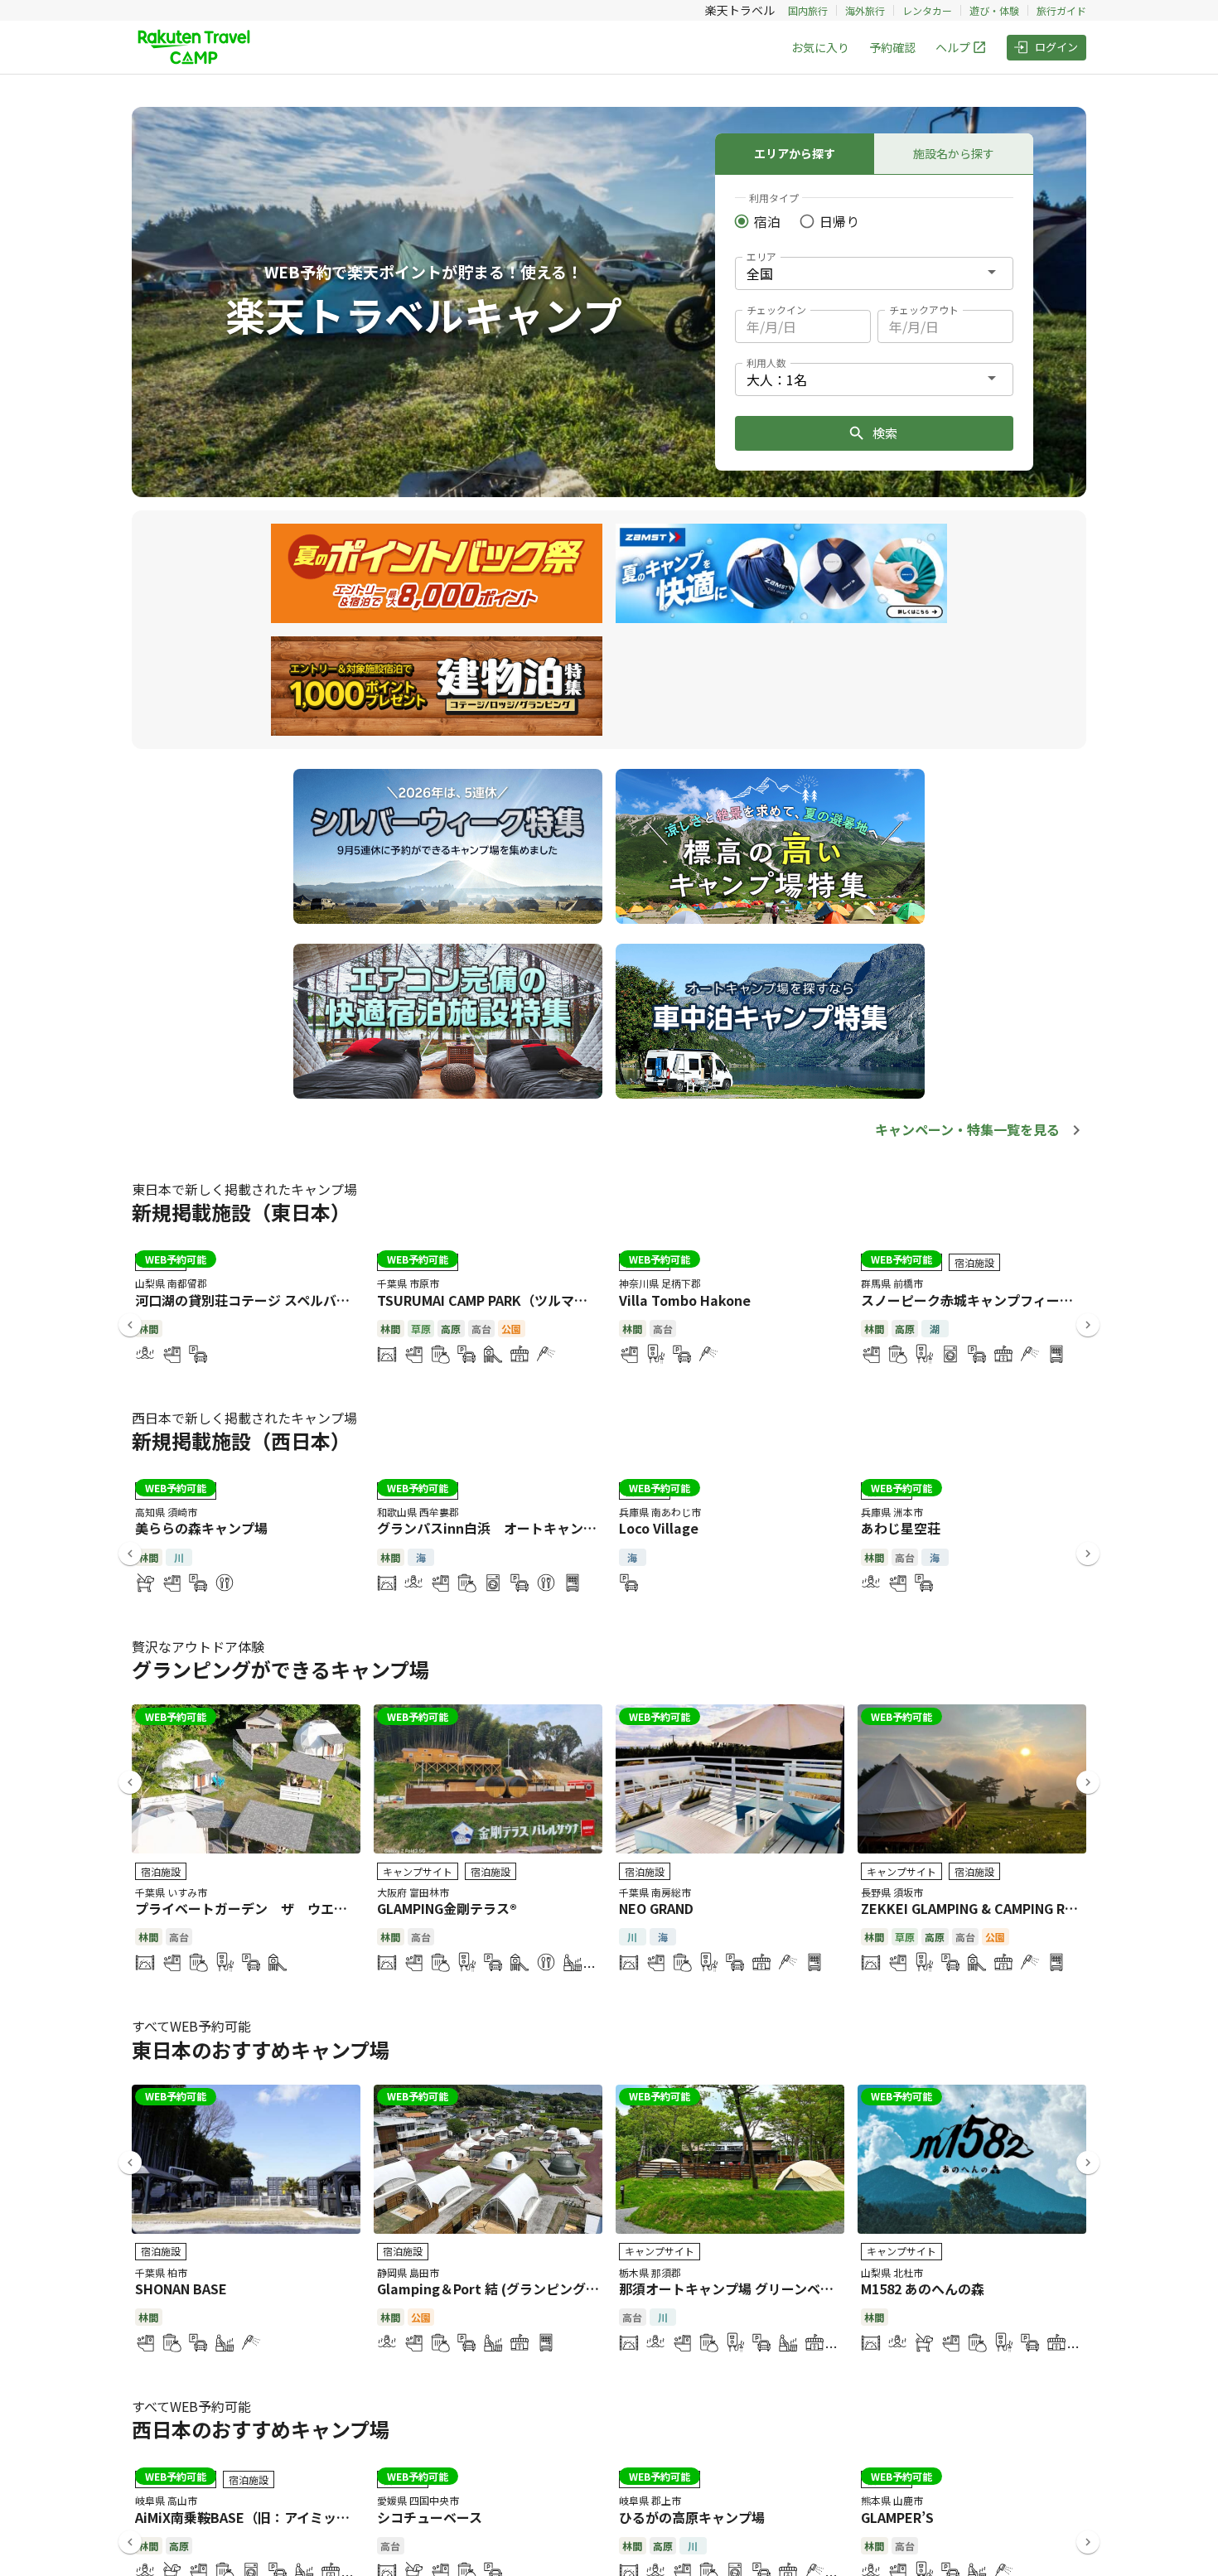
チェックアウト (924, 309)
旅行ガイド (1061, 10)
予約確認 (892, 47)
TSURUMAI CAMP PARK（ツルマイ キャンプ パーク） (539, 1300)
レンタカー (927, 10)
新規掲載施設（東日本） (241, 1212)
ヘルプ (953, 47)
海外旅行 (865, 10)
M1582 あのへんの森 (923, 2288)
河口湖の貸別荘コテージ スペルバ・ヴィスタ (269, 1300)
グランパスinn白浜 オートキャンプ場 (493, 1528)
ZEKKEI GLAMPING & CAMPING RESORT (985, 1908)
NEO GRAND (656, 1908)
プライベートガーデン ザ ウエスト (248, 1908)
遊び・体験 (994, 10)
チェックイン (776, 309)
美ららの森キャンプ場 (201, 1528)
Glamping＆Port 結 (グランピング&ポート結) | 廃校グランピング (574, 2288)
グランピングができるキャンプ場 (280, 1669)
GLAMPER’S (897, 2517)
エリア (761, 256)
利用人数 (766, 362)
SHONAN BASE (181, 2288)
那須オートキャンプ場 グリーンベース (732, 2288)
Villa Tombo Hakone (685, 1300)
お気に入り (820, 47)
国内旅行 (808, 10)
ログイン (1056, 47)
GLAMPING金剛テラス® (447, 1908)
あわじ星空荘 (901, 1528)
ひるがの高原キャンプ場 (692, 2517)
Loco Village (659, 1528)
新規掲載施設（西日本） (241, 1440)
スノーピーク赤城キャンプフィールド (974, 1300)
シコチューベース (430, 2517)
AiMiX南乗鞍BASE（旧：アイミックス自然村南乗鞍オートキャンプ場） (348, 2517)
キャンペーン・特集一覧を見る (967, 1129)
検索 (885, 433)
